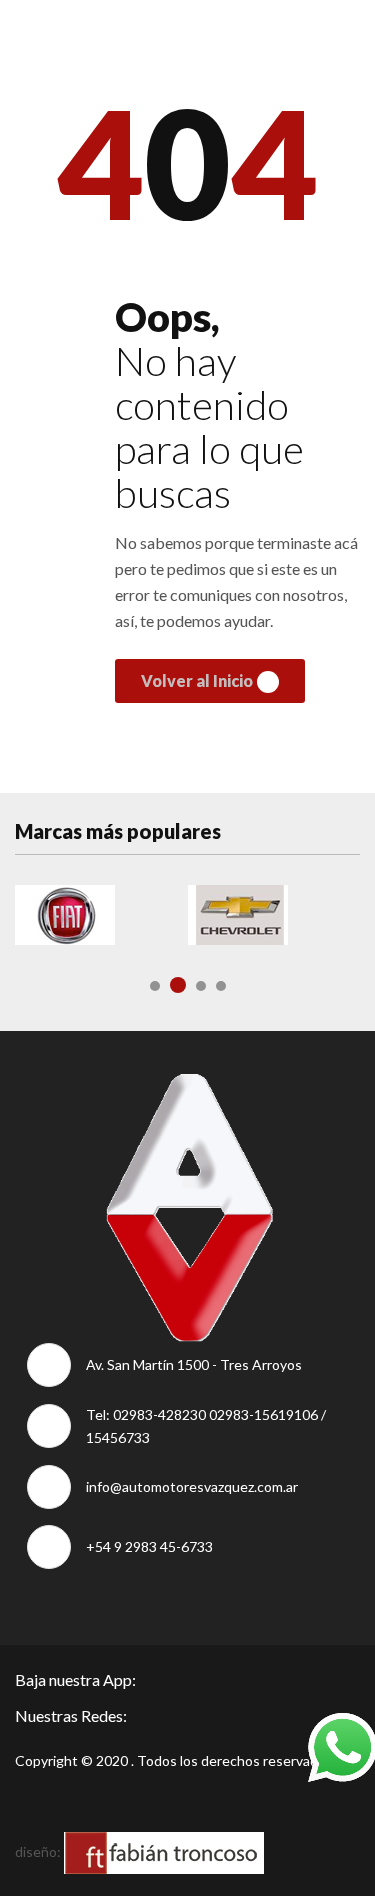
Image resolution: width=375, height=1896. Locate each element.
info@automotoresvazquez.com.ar (192, 1486)
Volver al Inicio (197, 680)
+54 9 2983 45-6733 (149, 1546)
